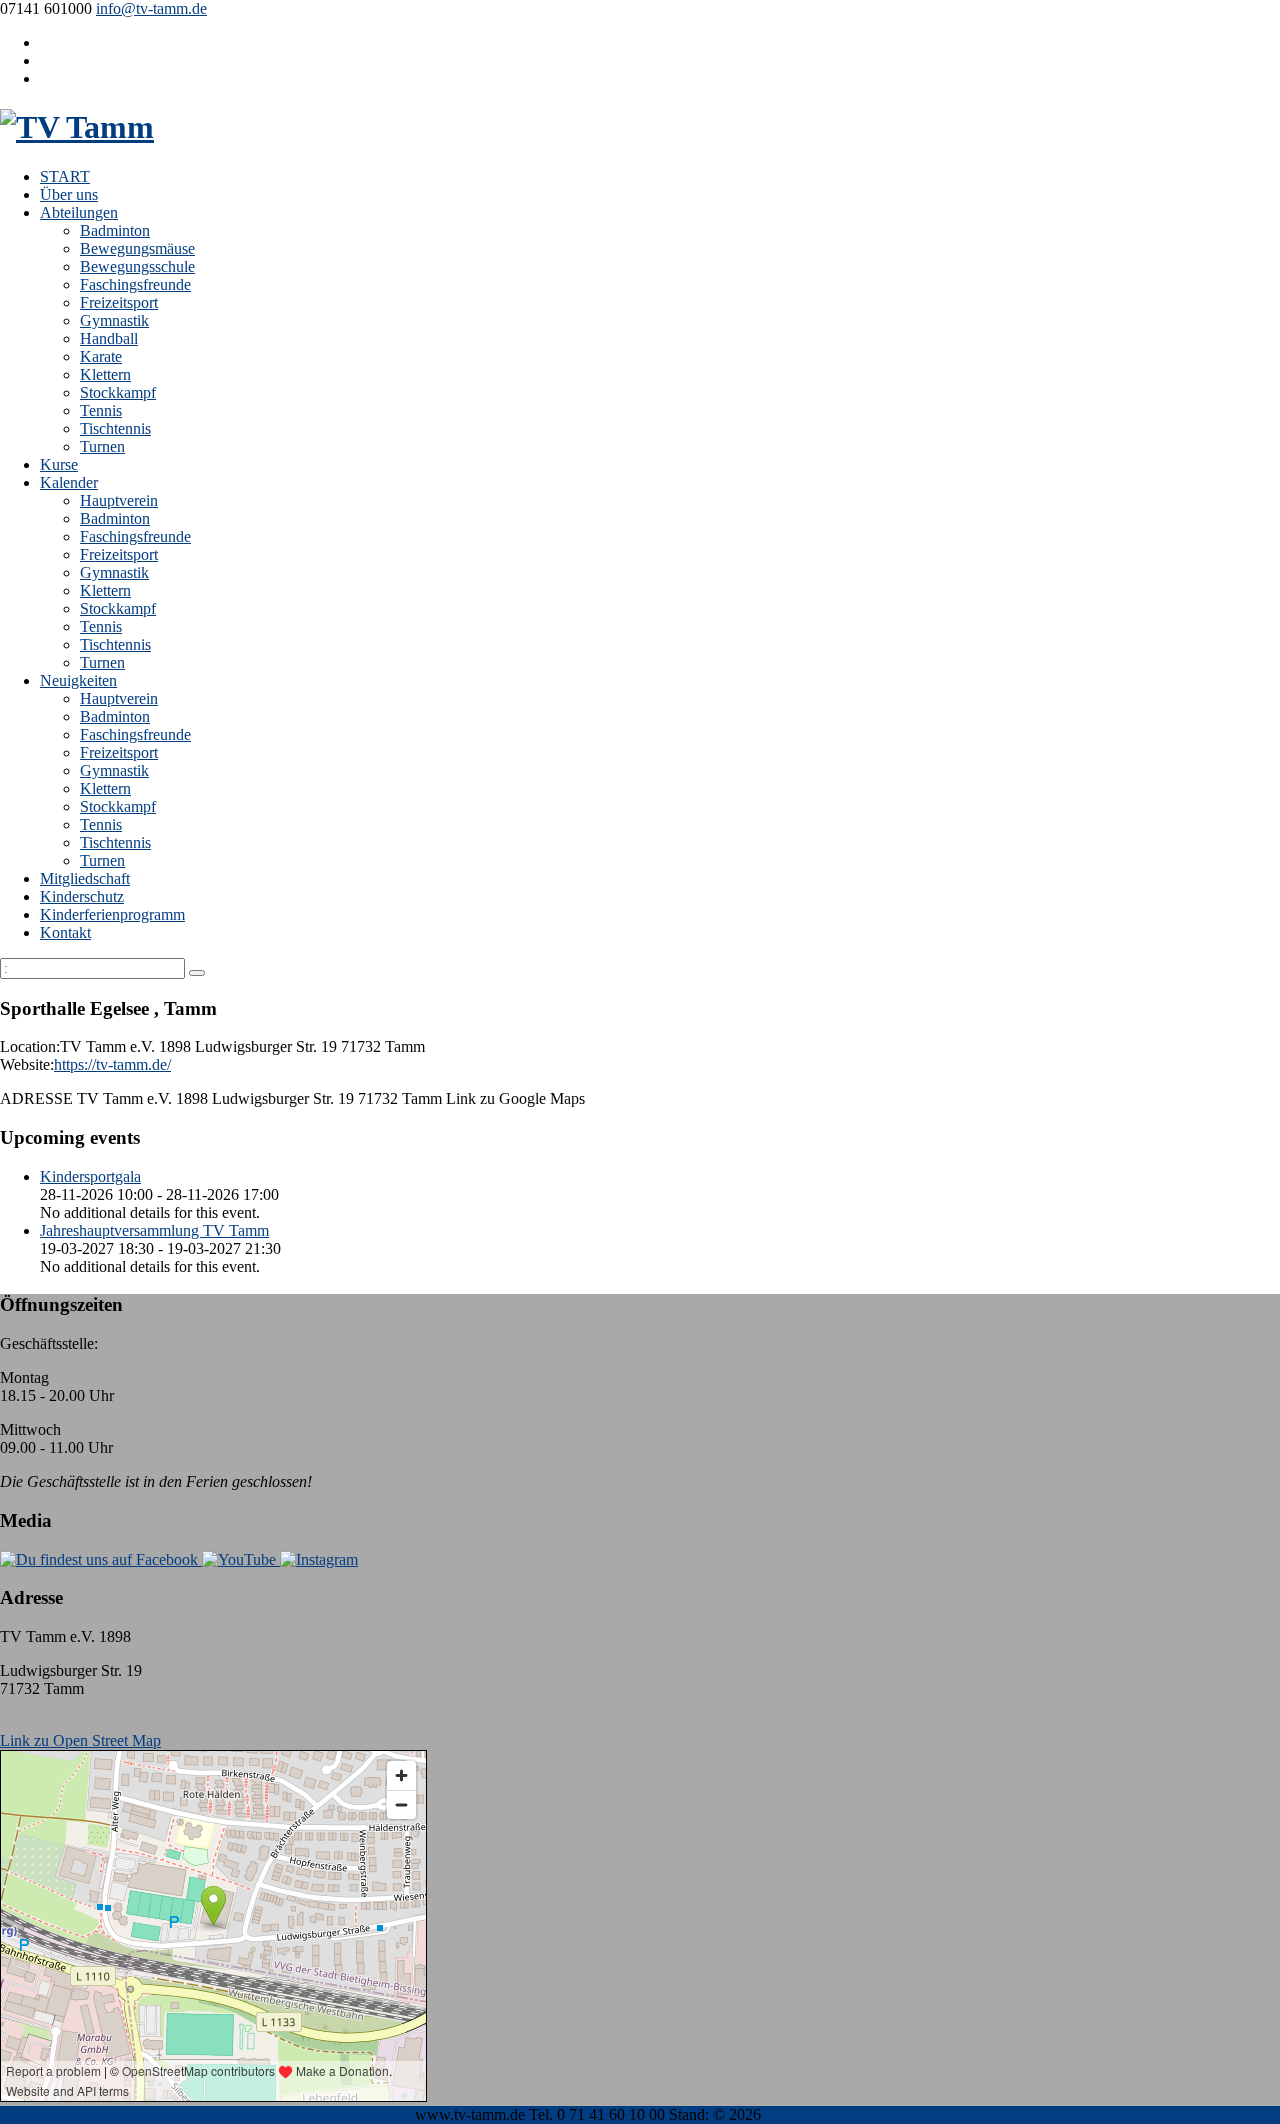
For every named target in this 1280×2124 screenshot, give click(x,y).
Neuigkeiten (78, 680)
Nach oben (34, 2114)
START (65, 176)
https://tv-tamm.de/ (112, 1064)
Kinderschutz (82, 896)
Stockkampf (118, 392)
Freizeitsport (119, 302)
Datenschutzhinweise (213, 2114)
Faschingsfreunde (135, 284)
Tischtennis (115, 428)
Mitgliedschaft (85, 878)
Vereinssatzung (331, 2114)
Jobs (397, 2114)
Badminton (115, 230)
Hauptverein (119, 500)
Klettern (105, 374)
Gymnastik (114, 320)
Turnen (102, 446)
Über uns (69, 194)
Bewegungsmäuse (137, 248)
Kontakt (65, 932)
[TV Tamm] (77, 127)
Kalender (69, 482)
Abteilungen (79, 212)
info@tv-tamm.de (151, 8)
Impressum (107, 2114)
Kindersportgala (90, 1176)
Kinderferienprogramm (112, 914)
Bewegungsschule (137, 266)
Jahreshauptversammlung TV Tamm (154, 1230)
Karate (101, 356)
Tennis (101, 410)
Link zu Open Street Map (80, 1740)
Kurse (59, 464)
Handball (109, 338)
